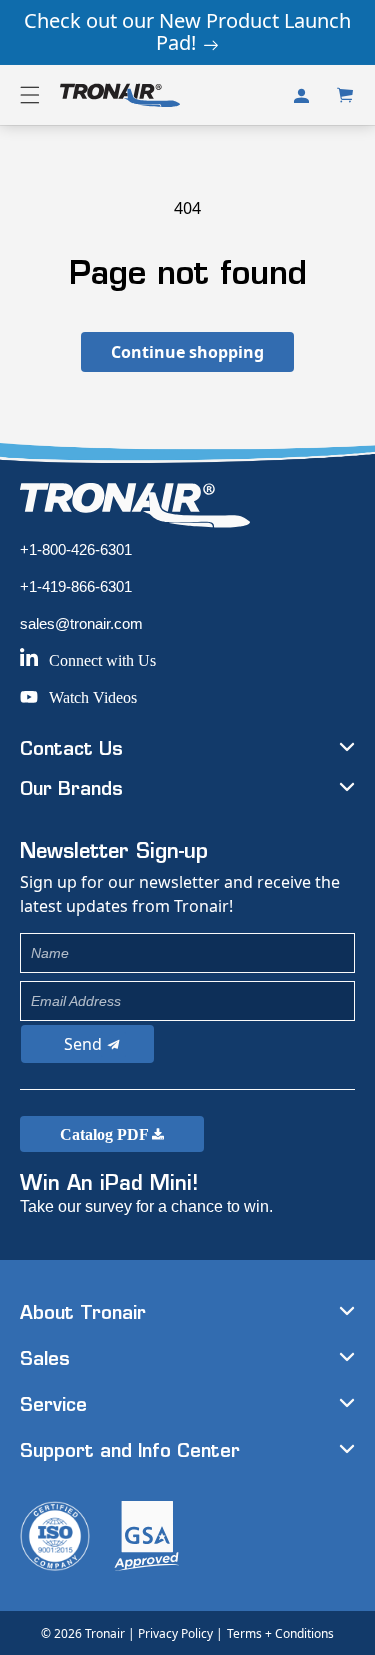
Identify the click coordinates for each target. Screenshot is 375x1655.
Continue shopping (187, 352)
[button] (30, 95)
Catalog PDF (106, 1134)
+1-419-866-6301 (76, 586)
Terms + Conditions (280, 1633)
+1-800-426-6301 (76, 549)
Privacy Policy (175, 1633)
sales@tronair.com (81, 623)
